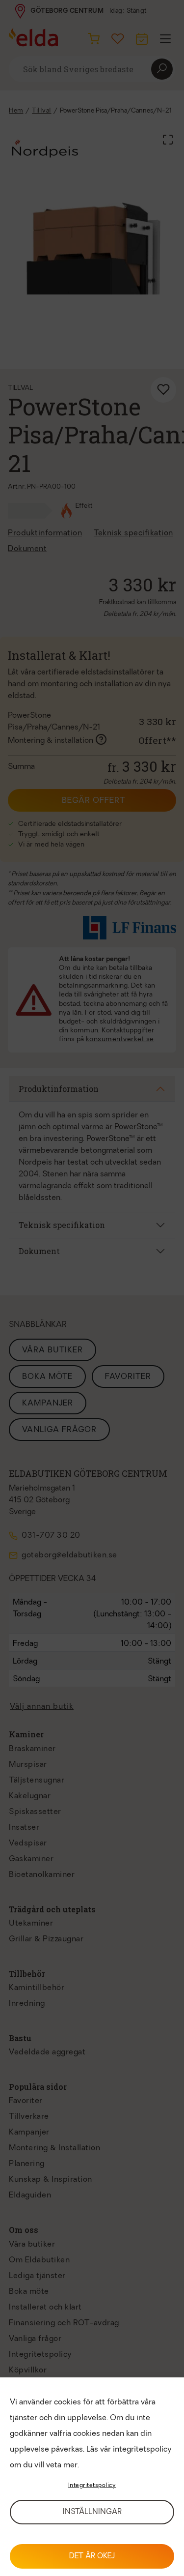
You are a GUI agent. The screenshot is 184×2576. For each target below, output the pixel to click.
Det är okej (92, 2557)
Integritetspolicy (92, 2486)
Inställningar (92, 2512)
